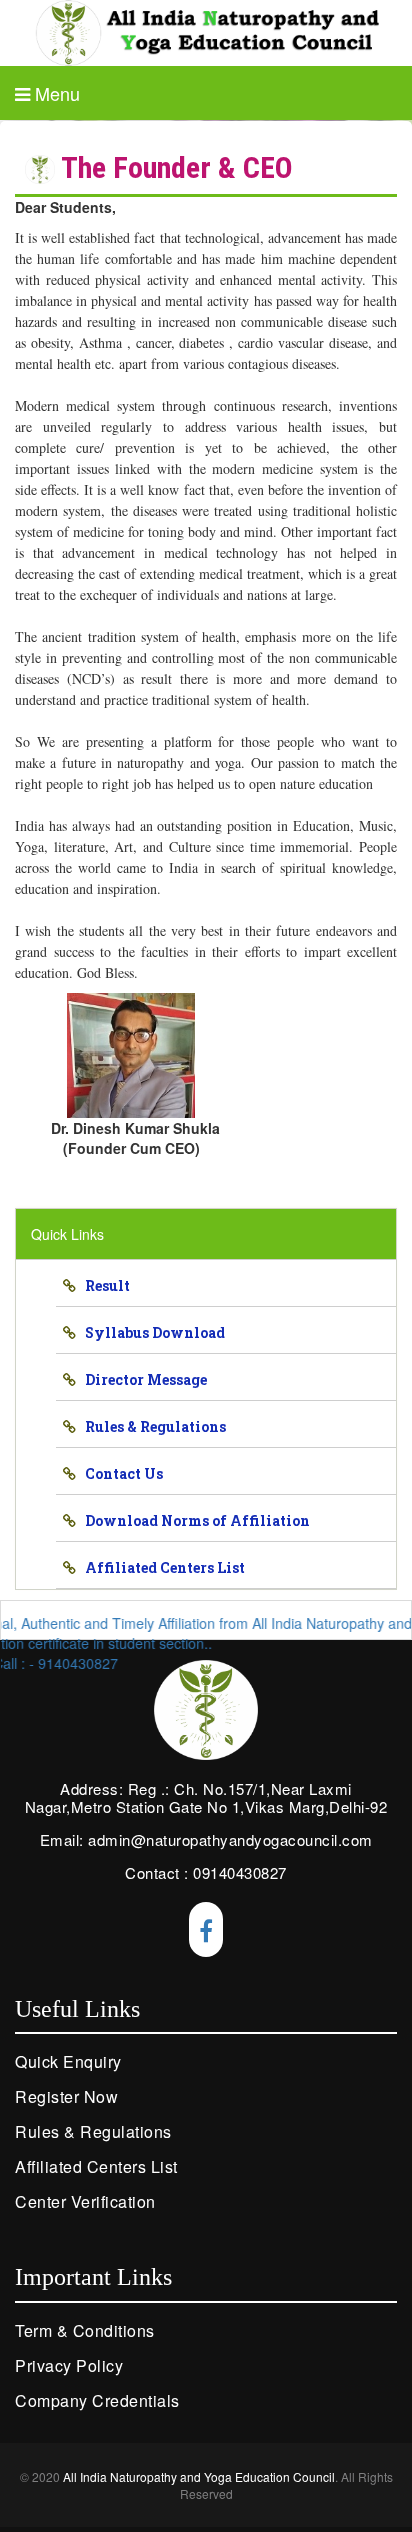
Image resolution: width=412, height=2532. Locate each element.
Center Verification (85, 2201)
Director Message (141, 1379)
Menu (55, 93)
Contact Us (119, 1473)
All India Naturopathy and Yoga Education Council (199, 2476)
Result (103, 1285)
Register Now (66, 2096)
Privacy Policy (69, 2365)
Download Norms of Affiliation (193, 1520)
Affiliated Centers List (160, 1567)
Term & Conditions (85, 2330)
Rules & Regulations (151, 1426)
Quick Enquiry (68, 2061)
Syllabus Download (150, 1332)
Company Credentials (97, 2400)
